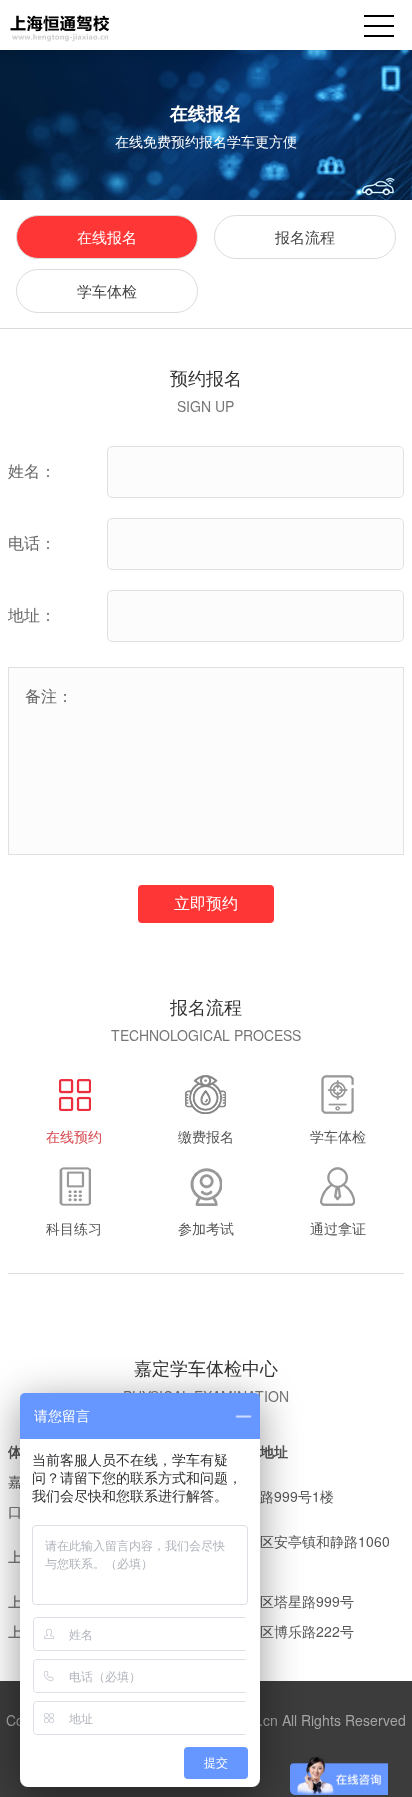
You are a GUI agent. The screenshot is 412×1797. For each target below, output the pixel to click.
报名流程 (305, 236)
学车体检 (107, 290)
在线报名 (107, 236)
